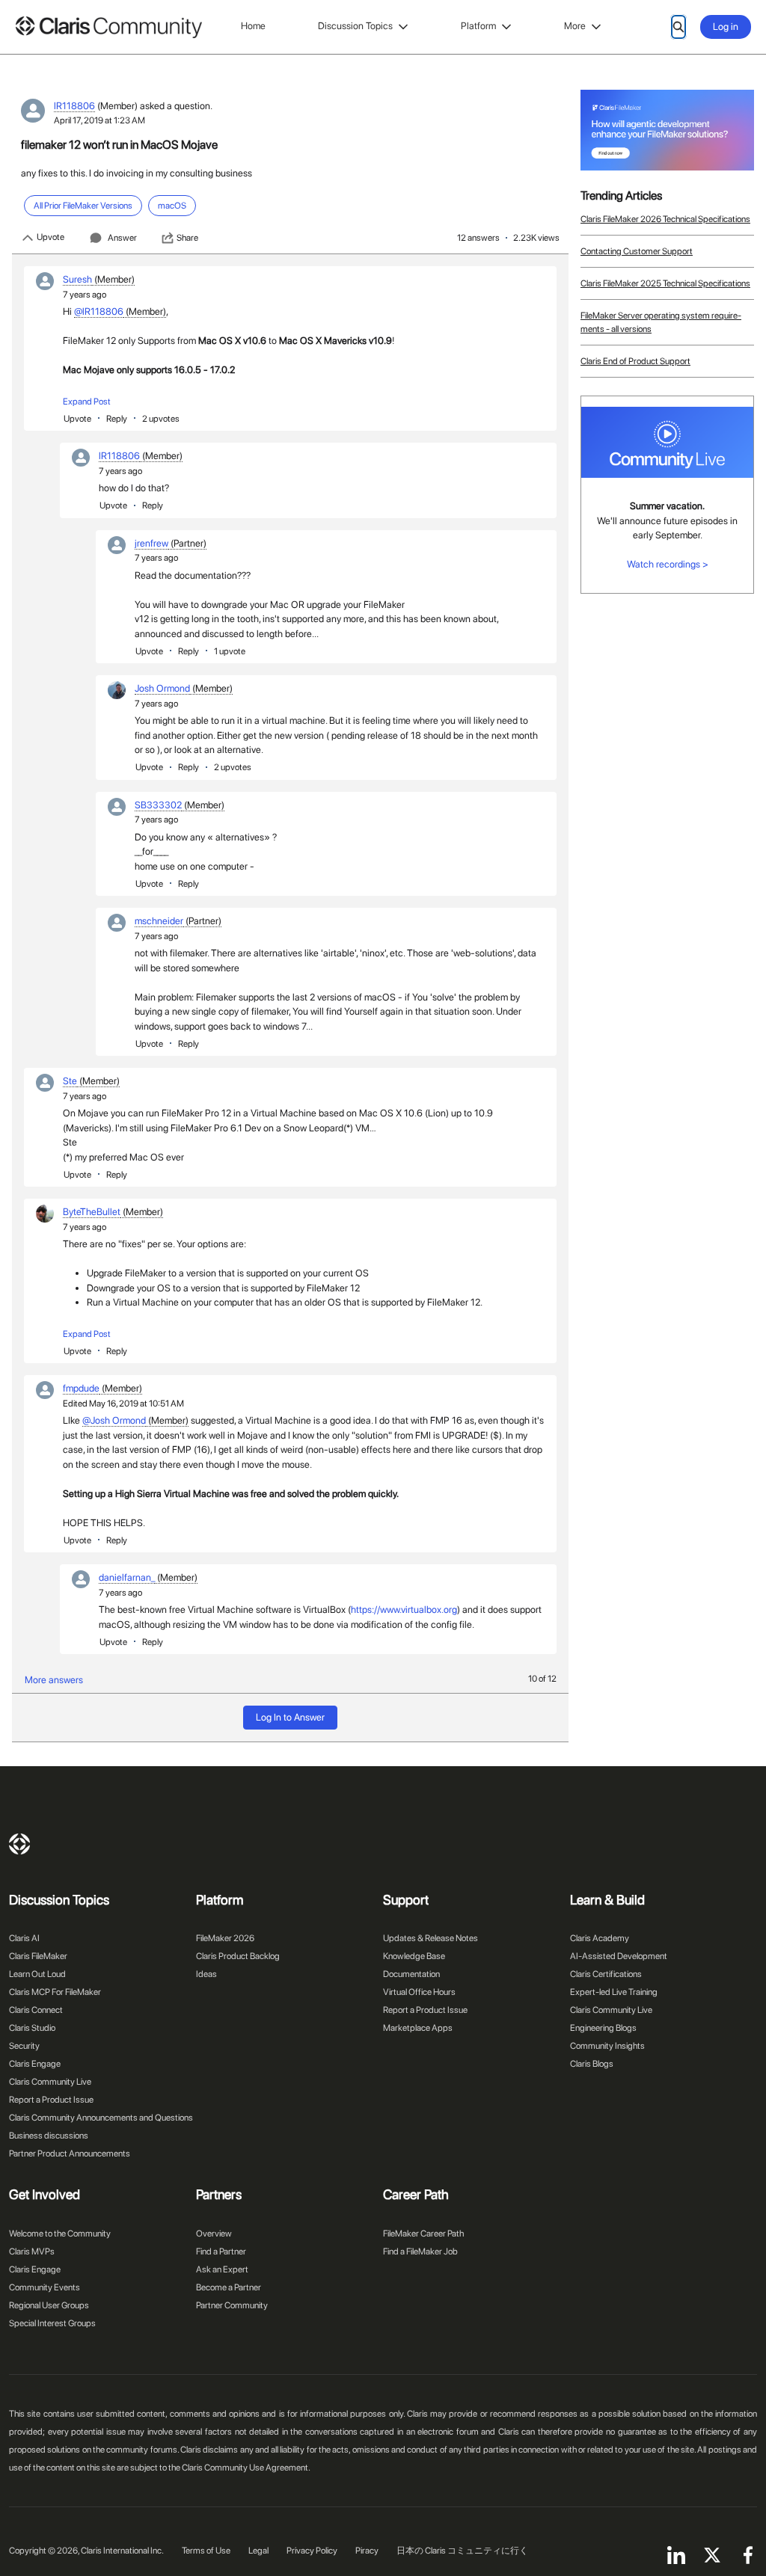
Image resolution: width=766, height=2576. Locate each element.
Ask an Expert (222, 2269)
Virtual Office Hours (419, 1992)
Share (187, 238)
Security (24, 2046)
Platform (478, 26)
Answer (122, 238)
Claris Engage (35, 2064)
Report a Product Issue (51, 2100)
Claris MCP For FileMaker (55, 1992)
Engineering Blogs (603, 2028)
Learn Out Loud (37, 1974)
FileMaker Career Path (423, 2234)
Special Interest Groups (52, 2323)
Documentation (411, 1974)
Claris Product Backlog (238, 1956)
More (575, 26)
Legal (258, 2551)
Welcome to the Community (60, 2234)
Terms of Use (206, 2551)
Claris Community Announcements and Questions (101, 2118)
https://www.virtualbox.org (404, 1610)
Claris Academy (600, 1938)
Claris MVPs (32, 2251)
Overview (214, 2234)
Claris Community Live (50, 2082)
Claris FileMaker (38, 1956)
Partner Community (232, 2305)
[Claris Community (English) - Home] (108, 27)
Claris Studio (32, 2028)
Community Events (45, 2287)
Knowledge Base (414, 1956)
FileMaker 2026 (225, 1938)
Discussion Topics (355, 26)
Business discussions (49, 2136)
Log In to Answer (290, 1717)
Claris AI (24, 1938)
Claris (19, 1844)
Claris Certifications (606, 1974)
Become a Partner (229, 2287)
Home (253, 26)
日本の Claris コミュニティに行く (462, 2551)
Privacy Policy (312, 2551)
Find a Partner (221, 2251)
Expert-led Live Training (614, 1992)
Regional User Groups (49, 2305)
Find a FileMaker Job (420, 2251)
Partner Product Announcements (70, 2154)
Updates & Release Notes (431, 1938)
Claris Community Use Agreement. (246, 2468)
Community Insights (607, 2046)
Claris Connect (36, 2010)
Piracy (367, 2551)
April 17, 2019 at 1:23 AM (99, 120)
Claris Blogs (592, 2064)
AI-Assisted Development (619, 1956)
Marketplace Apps (418, 2028)
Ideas (206, 1974)
